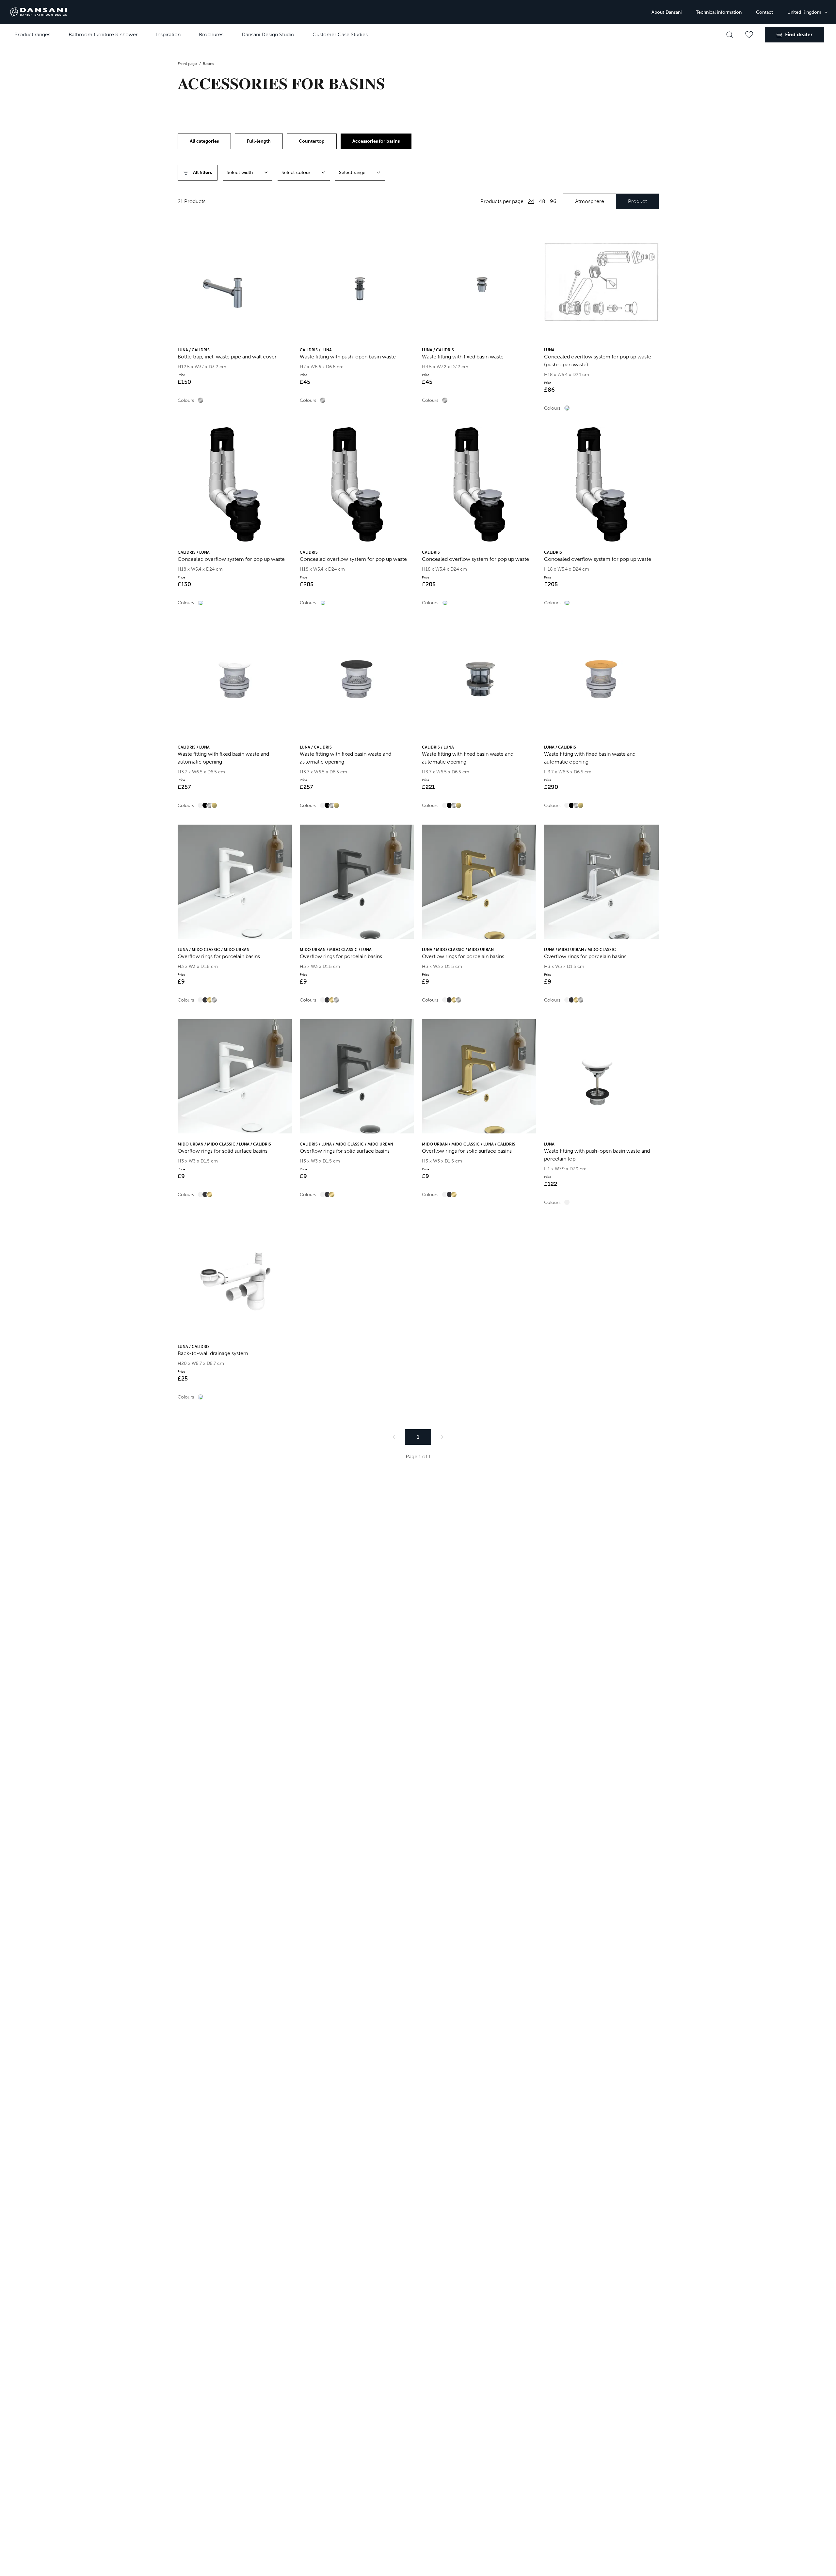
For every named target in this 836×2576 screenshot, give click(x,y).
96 (553, 201)
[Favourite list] (749, 35)
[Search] (730, 35)
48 (542, 201)
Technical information (719, 12)
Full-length (259, 141)
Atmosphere (590, 201)
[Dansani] (39, 12)
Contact (764, 12)
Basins (208, 64)
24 (531, 201)
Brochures (211, 34)
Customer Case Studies (340, 34)
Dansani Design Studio (268, 34)
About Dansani (667, 12)
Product (637, 201)
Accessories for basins (376, 141)
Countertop (312, 141)
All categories (204, 141)
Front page (188, 64)
